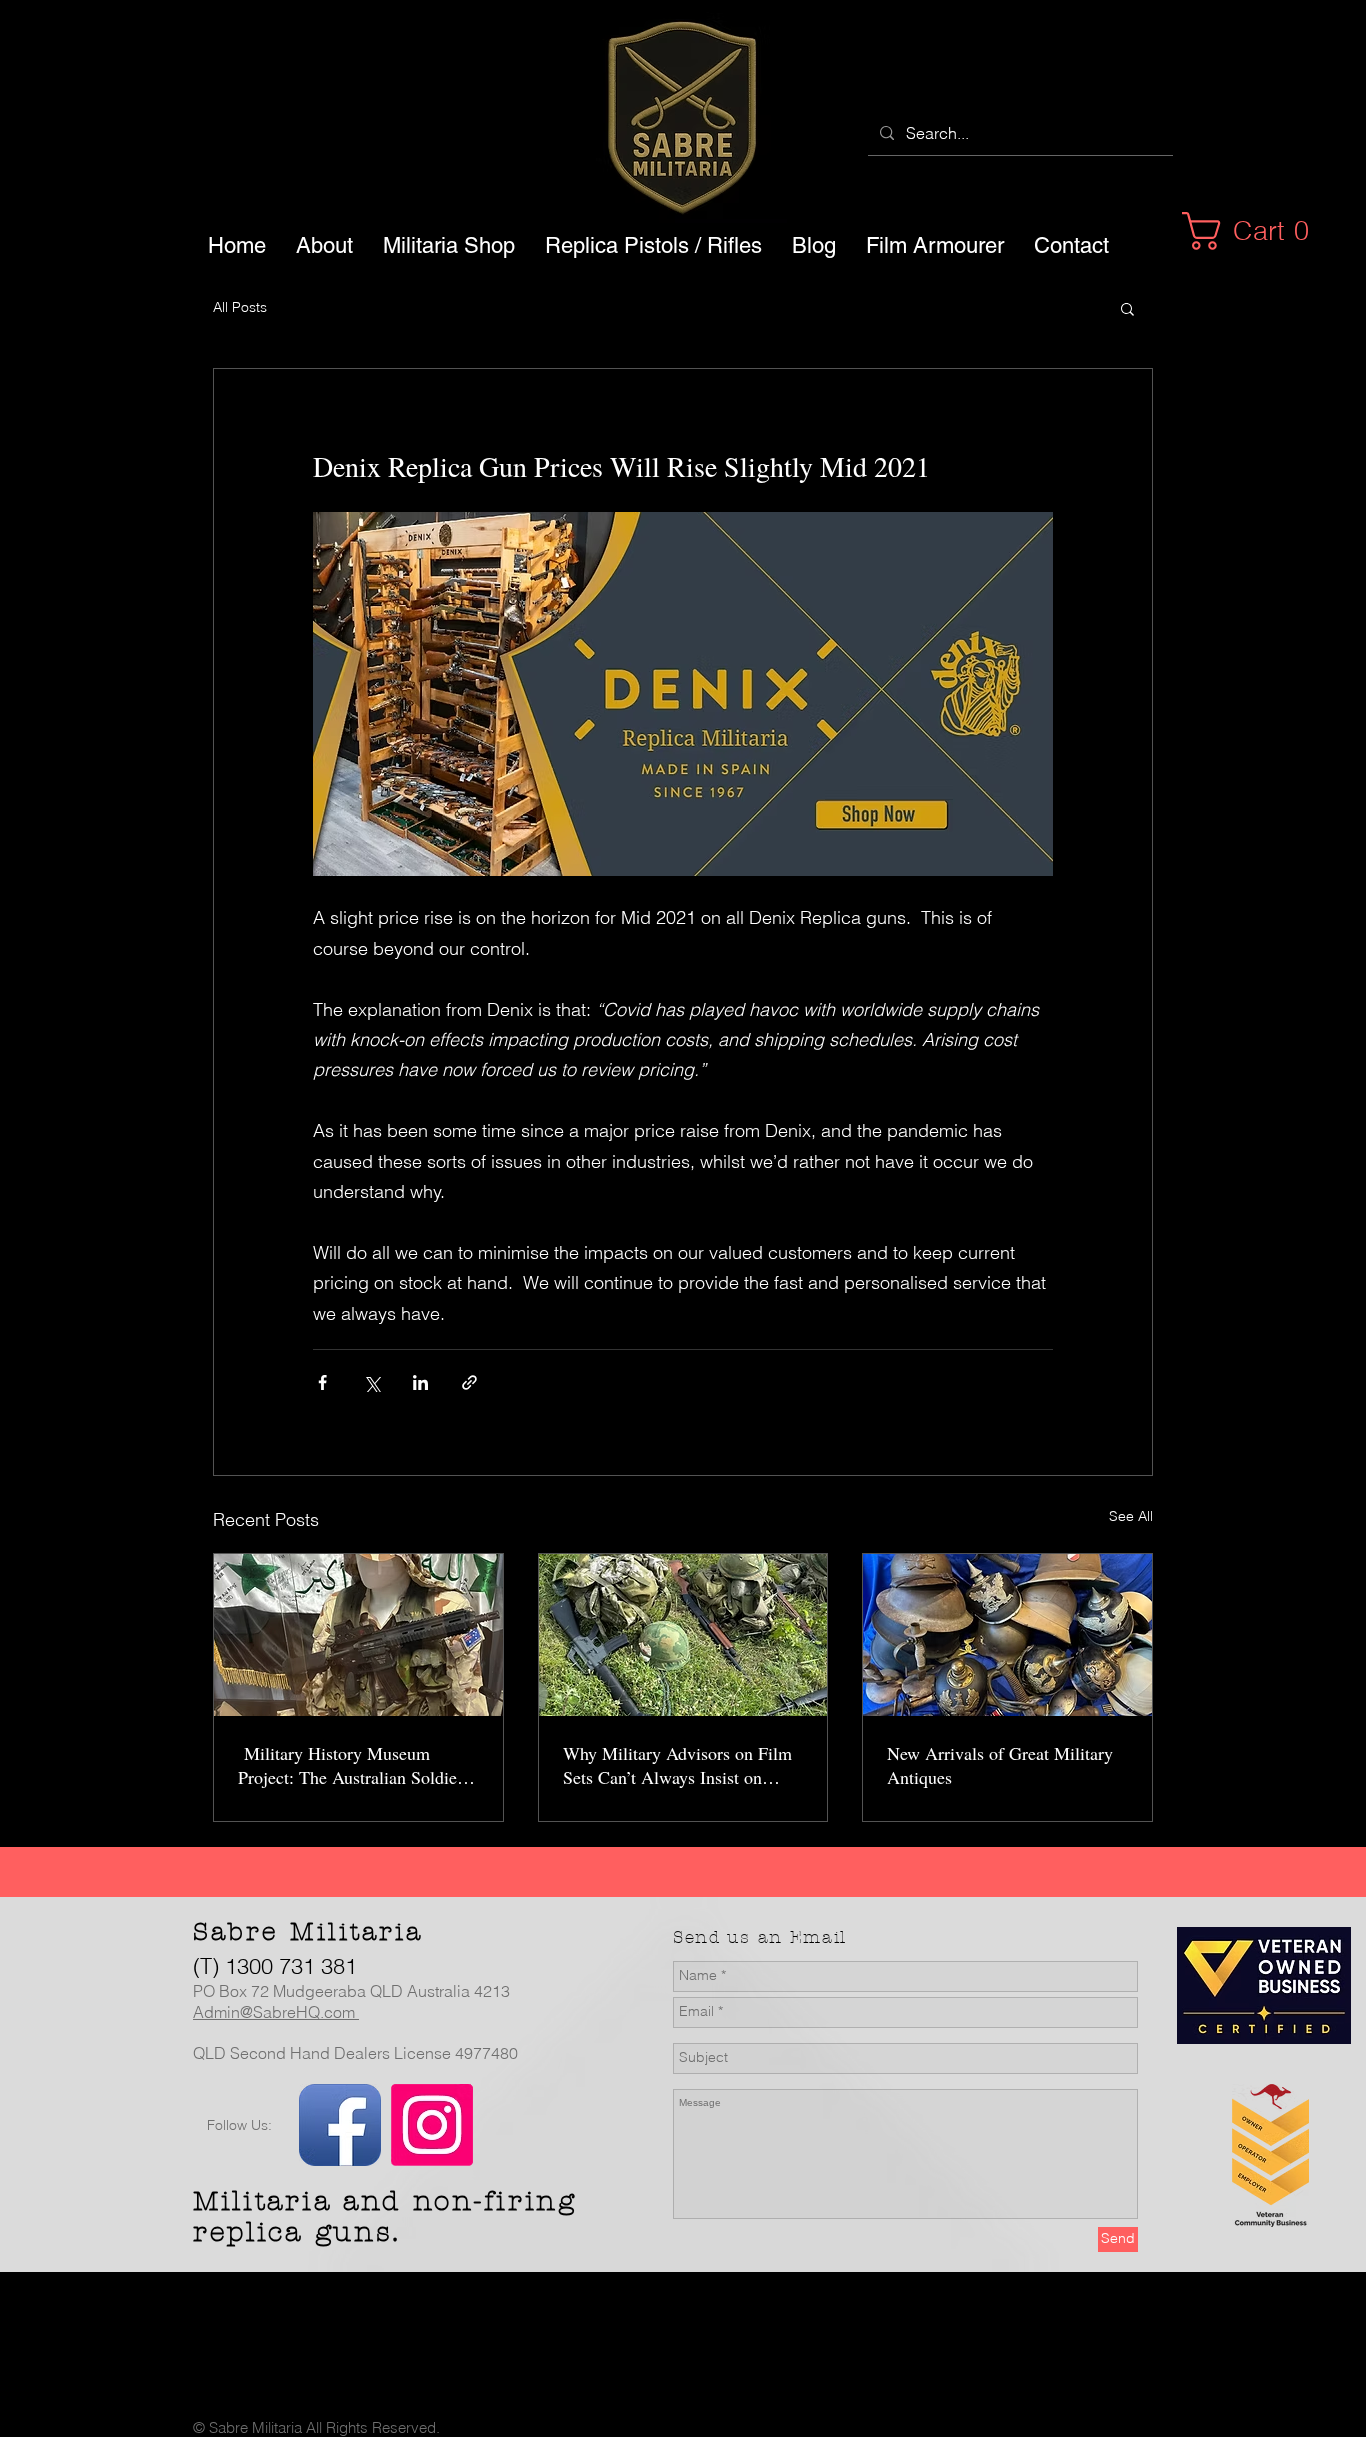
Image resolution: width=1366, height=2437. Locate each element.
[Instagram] (432, 2125)
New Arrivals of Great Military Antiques (1000, 1765)
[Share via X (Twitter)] (371, 1382)
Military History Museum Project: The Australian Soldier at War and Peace (350, 1765)
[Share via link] (469, 1382)
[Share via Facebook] (322, 1382)
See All (1131, 1516)
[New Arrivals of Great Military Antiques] (1007, 1635)
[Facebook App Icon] (340, 2125)
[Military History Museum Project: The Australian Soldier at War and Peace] (358, 1635)
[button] (1256, 231)
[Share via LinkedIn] (420, 1382)
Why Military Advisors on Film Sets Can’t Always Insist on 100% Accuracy (677, 1765)
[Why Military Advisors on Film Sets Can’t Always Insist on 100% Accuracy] (683, 1635)
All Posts (240, 307)
